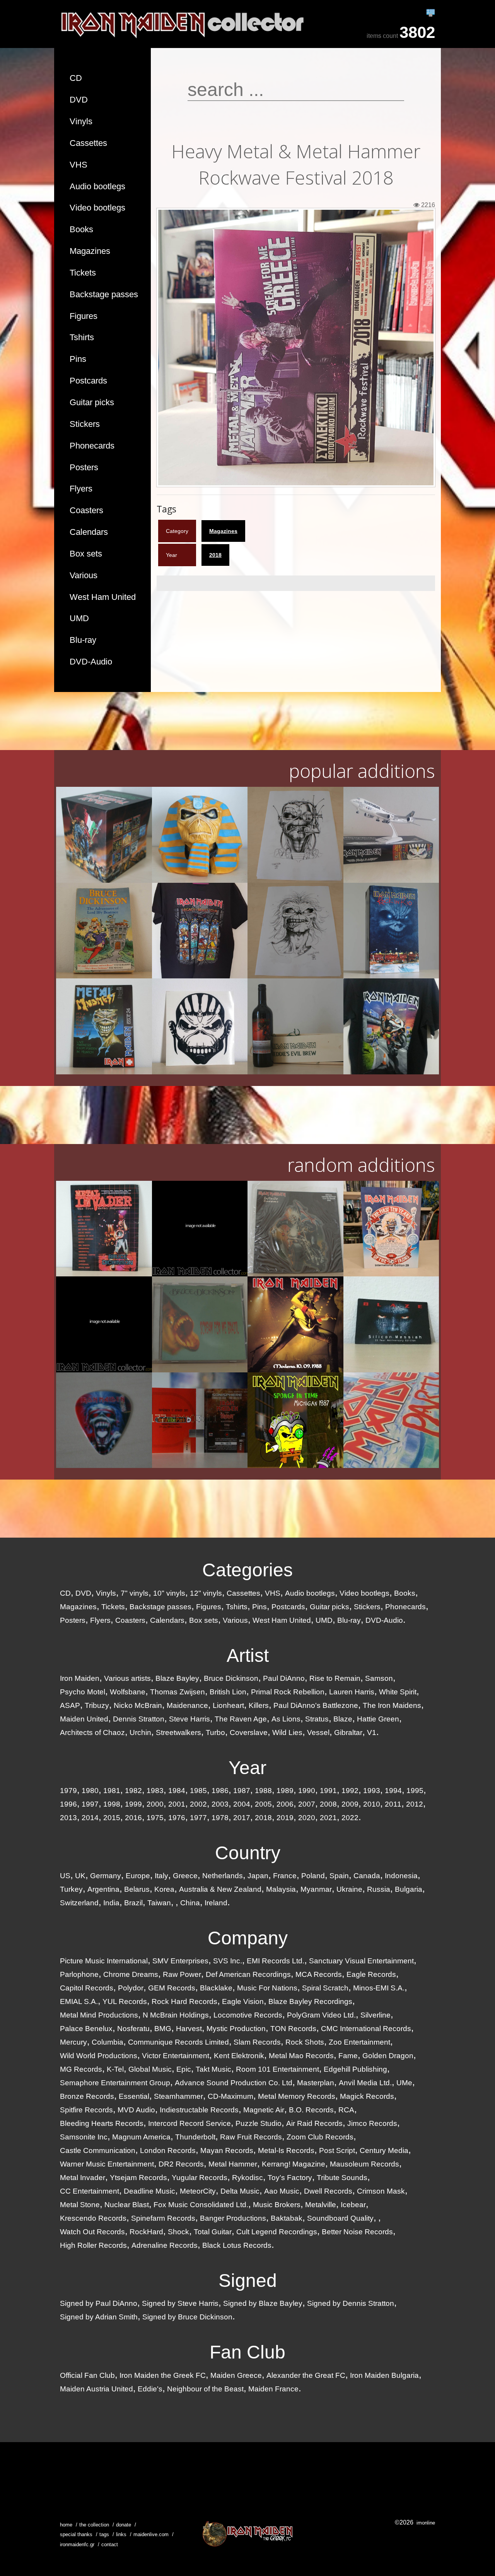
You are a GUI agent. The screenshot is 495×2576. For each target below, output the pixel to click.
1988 (263, 1791)
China (190, 1903)
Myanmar (316, 1889)
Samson (379, 1678)
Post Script (337, 2150)
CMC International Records (366, 2029)
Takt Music (213, 2069)
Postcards (88, 381)
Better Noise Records (357, 2232)
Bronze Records (87, 2096)
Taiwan (159, 1903)
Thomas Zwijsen (178, 1692)
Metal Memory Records (297, 2096)
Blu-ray (83, 640)
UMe (404, 2083)
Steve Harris (189, 1719)
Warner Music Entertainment (107, 2164)
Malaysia (281, 1889)
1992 (350, 1791)
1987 (242, 1791)
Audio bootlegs (97, 186)
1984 (177, 1791)
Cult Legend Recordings (277, 2232)
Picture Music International (104, 1961)
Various (84, 575)
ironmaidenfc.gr (77, 2544)
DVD (79, 100)
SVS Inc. (228, 1961)
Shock (178, 2232)
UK (80, 1876)
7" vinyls (135, 1593)
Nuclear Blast (127, 2205)
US (65, 1876)
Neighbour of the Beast (205, 2389)
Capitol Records (87, 1988)
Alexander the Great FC (306, 2375)
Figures (84, 316)
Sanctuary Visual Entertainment (361, 1961)
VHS (79, 165)
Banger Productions (233, 2218)
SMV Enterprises (180, 1961)
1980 (90, 1791)
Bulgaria (409, 1889)
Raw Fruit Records (251, 2137)
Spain (339, 1876)
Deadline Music (149, 2191)
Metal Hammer (233, 2164)
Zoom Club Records (320, 2137)
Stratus (317, 1719)
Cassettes (88, 143)
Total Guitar (213, 2232)
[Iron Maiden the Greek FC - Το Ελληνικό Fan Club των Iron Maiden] (247, 2534)
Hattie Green (378, 1719)
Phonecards (92, 446)
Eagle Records (371, 1974)
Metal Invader (83, 2178)
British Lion (228, 1692)
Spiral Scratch (325, 1988)
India (111, 1903)
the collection (94, 2525)
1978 (220, 1818)
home (66, 2525)
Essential (134, 2096)
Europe (138, 1876)
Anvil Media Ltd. (365, 2083)
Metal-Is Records (286, 2150)
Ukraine (349, 1889)
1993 (372, 1791)
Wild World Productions (99, 2056)
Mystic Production (236, 2029)
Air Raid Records (314, 2123)
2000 (155, 1804)
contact (110, 2544)
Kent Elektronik (239, 2056)
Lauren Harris (352, 1692)
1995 (415, 1791)
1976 (177, 1818)
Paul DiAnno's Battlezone (316, 1705)
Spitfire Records (86, 2110)
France (285, 1876)
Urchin (140, 1732)
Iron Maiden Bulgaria (384, 2375)
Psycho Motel (83, 1692)
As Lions (286, 1719)
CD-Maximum (230, 2096)
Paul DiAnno (284, 1678)
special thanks (76, 2534)
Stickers (85, 424)
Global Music (150, 2069)
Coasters (86, 510)
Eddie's (150, 2389)
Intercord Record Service (189, 2123)
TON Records (293, 2029)
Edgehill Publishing (355, 2069)
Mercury (73, 2042)
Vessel (318, 1732)
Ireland (216, 1903)
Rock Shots (305, 2042)
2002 (198, 1804)
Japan (258, 1876)
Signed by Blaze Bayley (263, 2303)
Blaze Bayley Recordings (310, 2001)
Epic (184, 2069)
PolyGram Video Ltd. (321, 2015)
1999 (133, 1804)
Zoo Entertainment (359, 2042)
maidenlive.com (151, 2534)
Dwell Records (328, 2191)
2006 (285, 1804)
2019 (285, 1818)
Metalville (321, 2205)
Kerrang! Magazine (294, 2164)
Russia (379, 1889)
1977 (198, 1818)
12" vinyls (206, 1593)
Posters (84, 467)
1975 (155, 1818)
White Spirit (398, 1692)
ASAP (70, 1705)
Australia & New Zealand (220, 1889)
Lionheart (228, 1705)
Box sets (86, 554)
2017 (242, 1818)
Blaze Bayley (177, 1678)
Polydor (131, 1988)
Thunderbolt (195, 2137)
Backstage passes (104, 294)
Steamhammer (178, 2096)
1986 (220, 1791)
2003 (220, 1804)
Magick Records (367, 2096)
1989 (285, 1791)
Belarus (137, 1889)
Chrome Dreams (131, 1974)
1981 (112, 1791)
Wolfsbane (128, 1692)
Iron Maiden (80, 1678)
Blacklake (216, 1988)
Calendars (89, 532)
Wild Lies (287, 1732)
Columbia (108, 2042)
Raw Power (182, 1974)
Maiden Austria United (96, 2389)
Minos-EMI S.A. (379, 1988)
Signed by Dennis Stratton (351, 2303)
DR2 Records (181, 2164)
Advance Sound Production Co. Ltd (234, 2083)
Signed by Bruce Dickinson (187, 2317)
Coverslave (249, 1732)
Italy (161, 1876)
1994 (393, 1791)
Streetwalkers (178, 1732)
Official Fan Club (87, 2375)
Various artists (127, 1678)
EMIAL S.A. (79, 2001)
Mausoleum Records (364, 2164)
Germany (106, 1876)
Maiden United (84, 1719)
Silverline (376, 2015)
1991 (328, 1791)
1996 (68, 1804)
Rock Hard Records (184, 2001)
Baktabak (287, 2218)
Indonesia (401, 1876)
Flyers (81, 489)
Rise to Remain (335, 1678)
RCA (346, 2110)
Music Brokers (277, 2205)
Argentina (103, 1889)
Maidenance (187, 1705)
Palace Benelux (86, 2029)
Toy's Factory (290, 2178)
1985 (198, 1791)
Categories (247, 1570)
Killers (259, 1705)
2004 (242, 1804)
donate (124, 2525)
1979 (68, 1791)
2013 (68, 1818)
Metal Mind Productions (99, 2015)
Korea (164, 1889)
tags (104, 2534)
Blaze (343, 1719)
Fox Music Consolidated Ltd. (201, 2205)
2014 (90, 1818)
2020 (307, 1818)
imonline (426, 2523)
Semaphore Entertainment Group (115, 2083)
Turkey (71, 1889)
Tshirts (82, 337)
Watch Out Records (92, 2232)
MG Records (81, 2069)
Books (81, 229)
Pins (78, 359)
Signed (248, 2281)
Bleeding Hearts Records (102, 2123)
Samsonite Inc (84, 2137)
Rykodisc (247, 2178)
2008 (328, 1804)
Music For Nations (267, 1988)
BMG (163, 2029)
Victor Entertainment (176, 2056)
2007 (307, 1804)
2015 (112, 1818)
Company (248, 1938)
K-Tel (115, 2069)
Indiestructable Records (199, 2110)
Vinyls (81, 121)
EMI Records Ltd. (276, 1961)
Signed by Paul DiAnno (99, 2303)
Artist (248, 1655)
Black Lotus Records (237, 2245)
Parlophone (79, 1974)
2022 (350, 1818)
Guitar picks (92, 402)
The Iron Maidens (392, 1705)
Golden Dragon (388, 2056)
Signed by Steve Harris (180, 2303)
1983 (155, 1791)
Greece (185, 1876)
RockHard (146, 2232)
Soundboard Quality (340, 2218)
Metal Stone (80, 2205)
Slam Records (257, 2042)
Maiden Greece (236, 2375)
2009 (350, 1804)
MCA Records (319, 1974)
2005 (263, 1804)
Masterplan (316, 2083)
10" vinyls (169, 1593)
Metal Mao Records (301, 2056)
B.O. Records (311, 2110)
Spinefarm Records (163, 2218)
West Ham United (103, 597)
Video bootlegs (97, 208)
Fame (348, 2056)
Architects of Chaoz (92, 1732)
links (121, 2534)
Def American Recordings (248, 1974)
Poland (313, 1876)
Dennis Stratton (139, 1719)
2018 (215, 555)
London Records (168, 2150)
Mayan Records (227, 2150)
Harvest (189, 2029)
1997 (90, 1804)
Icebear (353, 2205)
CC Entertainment (90, 2191)
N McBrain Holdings (176, 2015)
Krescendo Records (93, 2218)
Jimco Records (372, 2123)
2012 (415, 1804)
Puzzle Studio (259, 2123)
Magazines (90, 251)
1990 (307, 1791)
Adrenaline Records (165, 2245)
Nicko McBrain (138, 1705)
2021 (328, 1818)
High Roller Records (93, 2245)
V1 (372, 1732)
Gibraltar (348, 1732)
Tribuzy (97, 1705)
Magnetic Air (264, 2110)
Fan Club (247, 2352)
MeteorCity (198, 2191)
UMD (79, 618)
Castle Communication (98, 2150)
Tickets (83, 273)
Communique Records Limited (178, 2042)
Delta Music (240, 2191)
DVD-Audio (91, 662)
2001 (177, 1804)
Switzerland (79, 1903)
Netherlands (223, 1876)
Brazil (133, 1903)
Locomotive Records (248, 2015)
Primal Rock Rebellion (288, 1692)
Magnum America (141, 2137)
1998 (112, 1804)
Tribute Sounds (342, 2178)
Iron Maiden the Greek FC (163, 2375)
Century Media (384, 2150)
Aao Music (282, 2191)
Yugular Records (200, 2178)
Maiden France (273, 2389)
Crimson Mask (381, 2191)
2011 (393, 1804)
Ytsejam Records (138, 2178)
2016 (133, 1818)
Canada (367, 1876)
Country (248, 1853)
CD (76, 78)
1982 (133, 1791)
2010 (372, 1804)
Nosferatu (133, 2029)
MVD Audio (136, 2110)
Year (247, 1768)
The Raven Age (241, 1719)
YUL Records (125, 2001)
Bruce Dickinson (231, 1678)
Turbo (215, 1732)
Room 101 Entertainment (277, 2069)
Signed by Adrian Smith (99, 2317)
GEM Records (172, 1988)
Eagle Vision (243, 2001)
